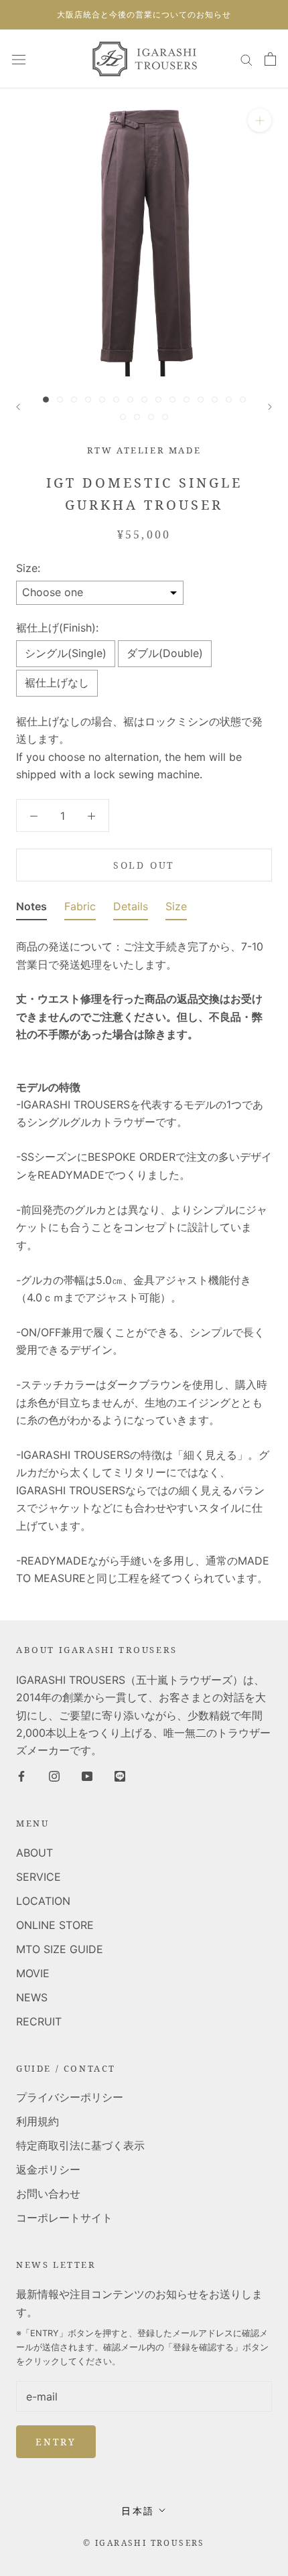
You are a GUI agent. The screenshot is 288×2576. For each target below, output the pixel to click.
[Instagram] (54, 1776)
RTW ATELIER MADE (144, 450)
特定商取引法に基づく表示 (80, 2145)
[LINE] (120, 1776)
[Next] (270, 407)
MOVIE (33, 1973)
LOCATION (43, 1901)
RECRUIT (39, 2021)
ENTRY (56, 2442)
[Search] (246, 59)
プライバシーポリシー (70, 2097)
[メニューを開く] (19, 59)
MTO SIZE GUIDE (60, 1949)
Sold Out (144, 865)
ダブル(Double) (165, 653)
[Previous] (18, 407)
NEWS (32, 1997)
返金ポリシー (48, 2169)
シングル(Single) (66, 653)
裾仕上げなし (57, 683)
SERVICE (39, 1877)
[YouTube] (87, 1776)
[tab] (31, 909)
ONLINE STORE (55, 1925)
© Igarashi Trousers (144, 2543)
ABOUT (34, 1853)
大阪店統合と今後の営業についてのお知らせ (144, 14)
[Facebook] (21, 1776)
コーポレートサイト (64, 2218)
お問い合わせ (48, 2194)
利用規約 (38, 2121)
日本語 (138, 2511)
